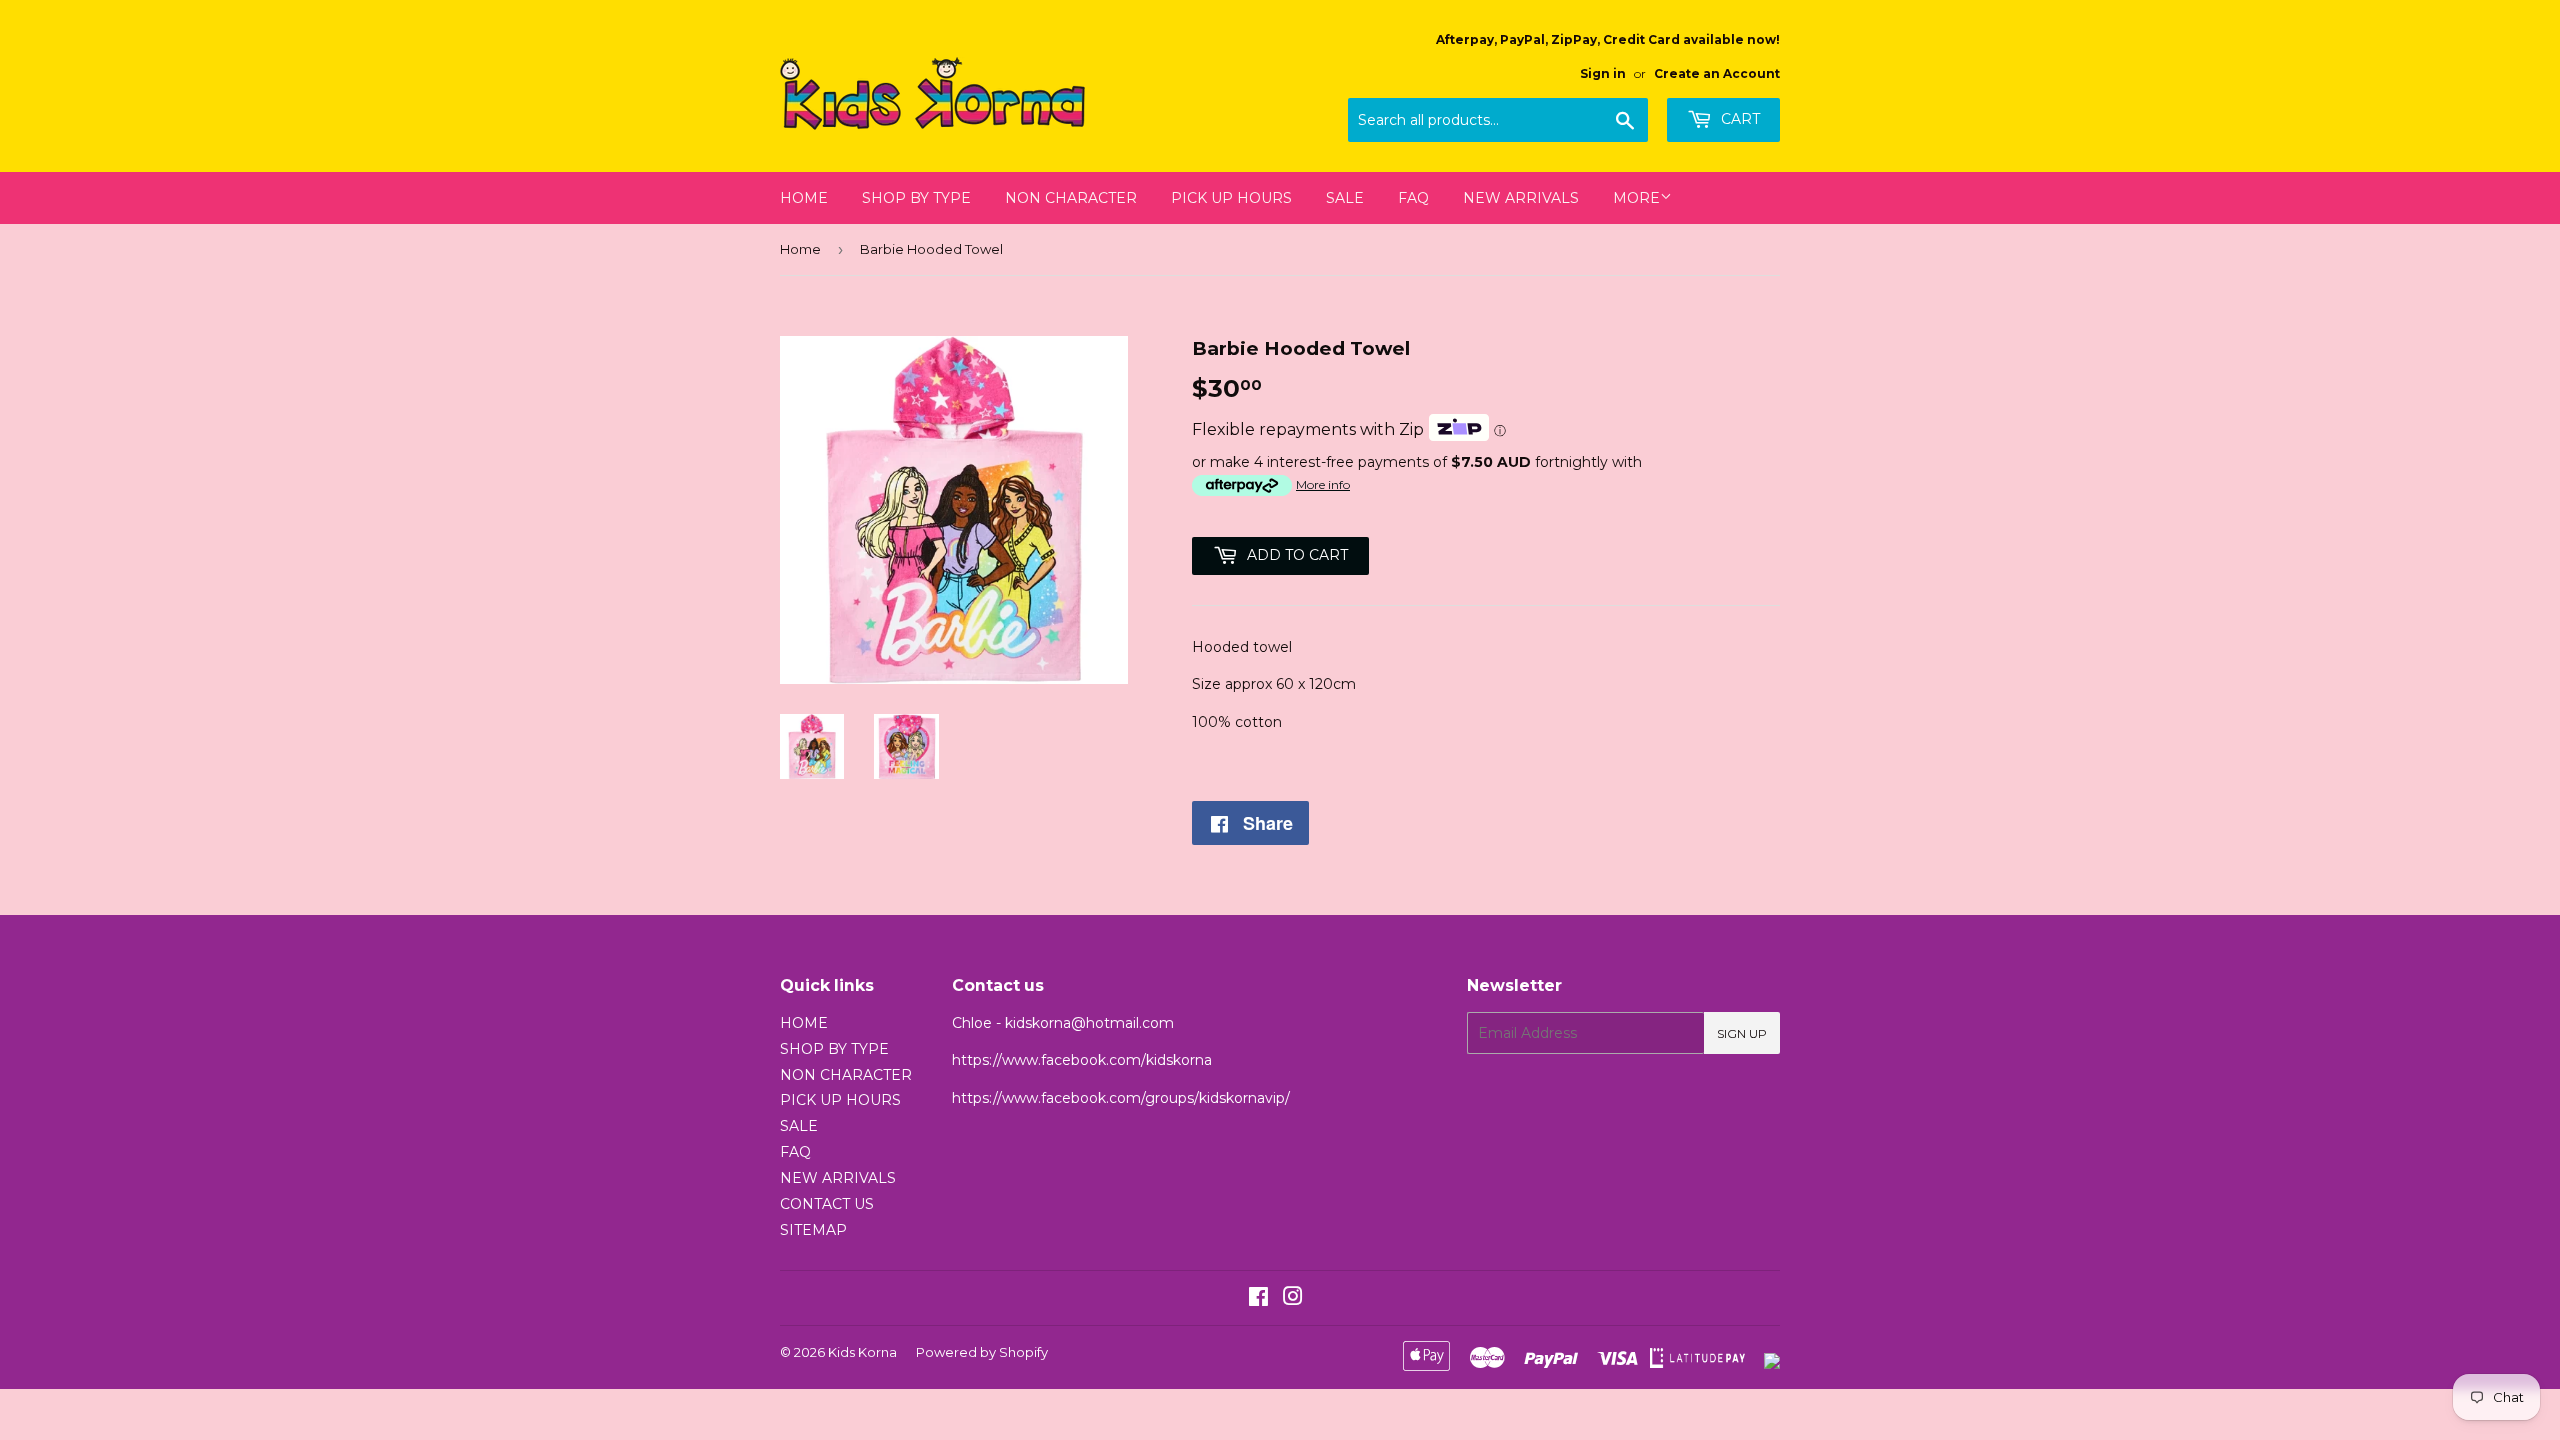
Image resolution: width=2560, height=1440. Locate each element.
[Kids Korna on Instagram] (1293, 1299)
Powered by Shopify (982, 1352)
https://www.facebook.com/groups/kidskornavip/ (1121, 1098)
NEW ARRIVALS (1521, 198)
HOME (804, 198)
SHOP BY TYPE (916, 198)
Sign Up (1742, 1033)
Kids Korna (862, 1352)
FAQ (1413, 198)
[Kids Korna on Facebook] (1258, 1299)
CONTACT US (827, 1204)
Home (800, 249)
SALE (1345, 198)
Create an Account (1717, 73)
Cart (1738, 119)
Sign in (1603, 73)
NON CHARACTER (1071, 198)
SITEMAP (813, 1230)
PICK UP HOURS (1231, 198)
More (1636, 198)
